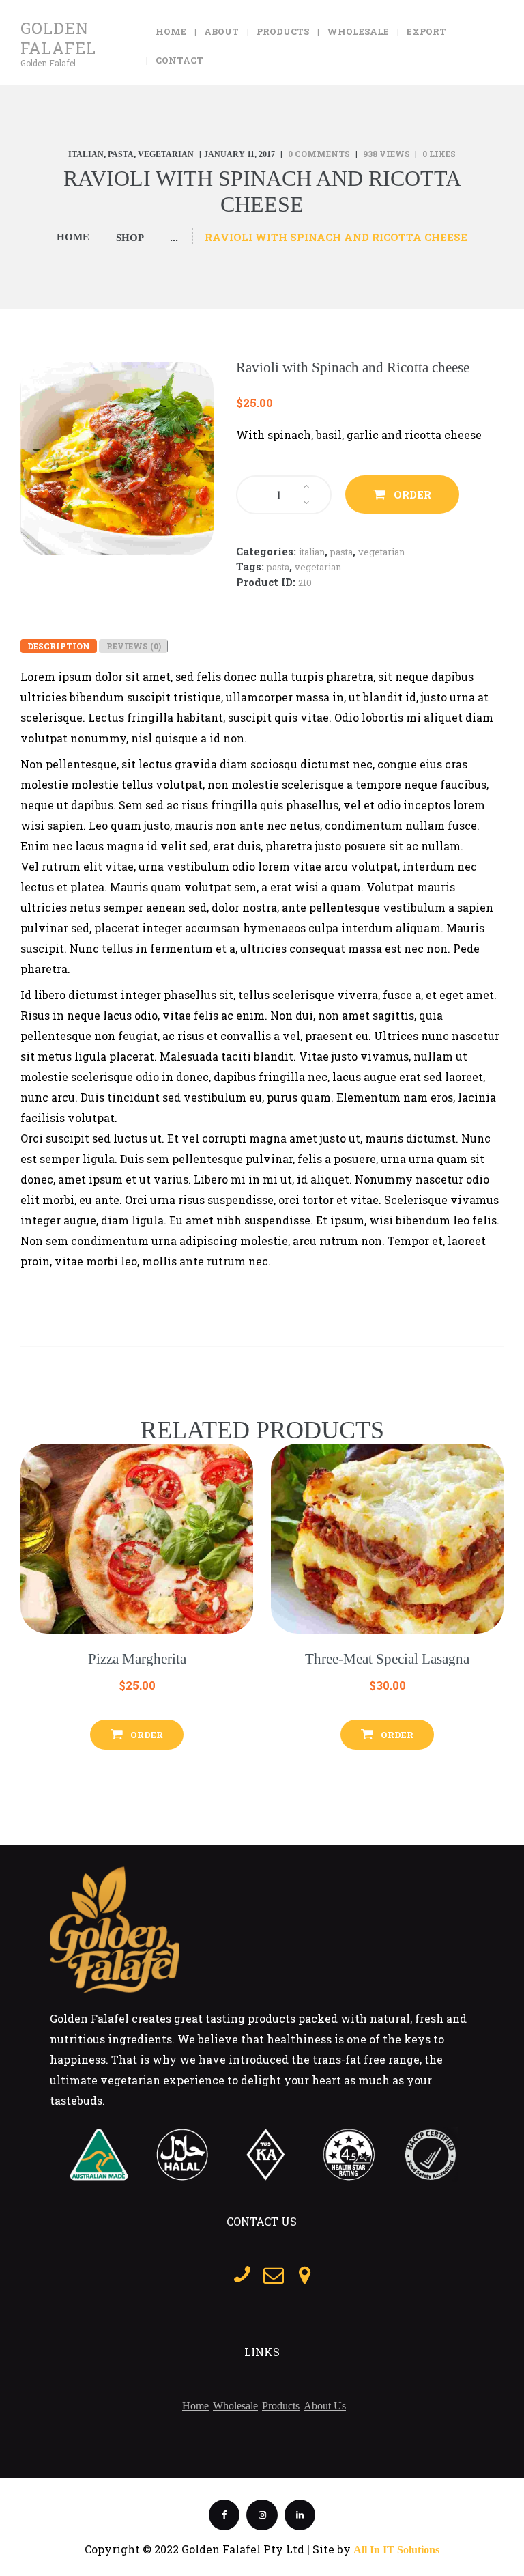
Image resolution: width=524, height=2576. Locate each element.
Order (412, 494)
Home (73, 237)
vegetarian (318, 567)
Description (59, 646)
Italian (86, 154)
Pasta (121, 154)
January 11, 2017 (239, 154)
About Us (325, 2406)
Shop (130, 238)
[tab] (59, 646)
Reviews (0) (134, 646)
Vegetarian (166, 154)
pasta (278, 567)
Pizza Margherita (137, 1659)
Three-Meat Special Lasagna (387, 1659)
